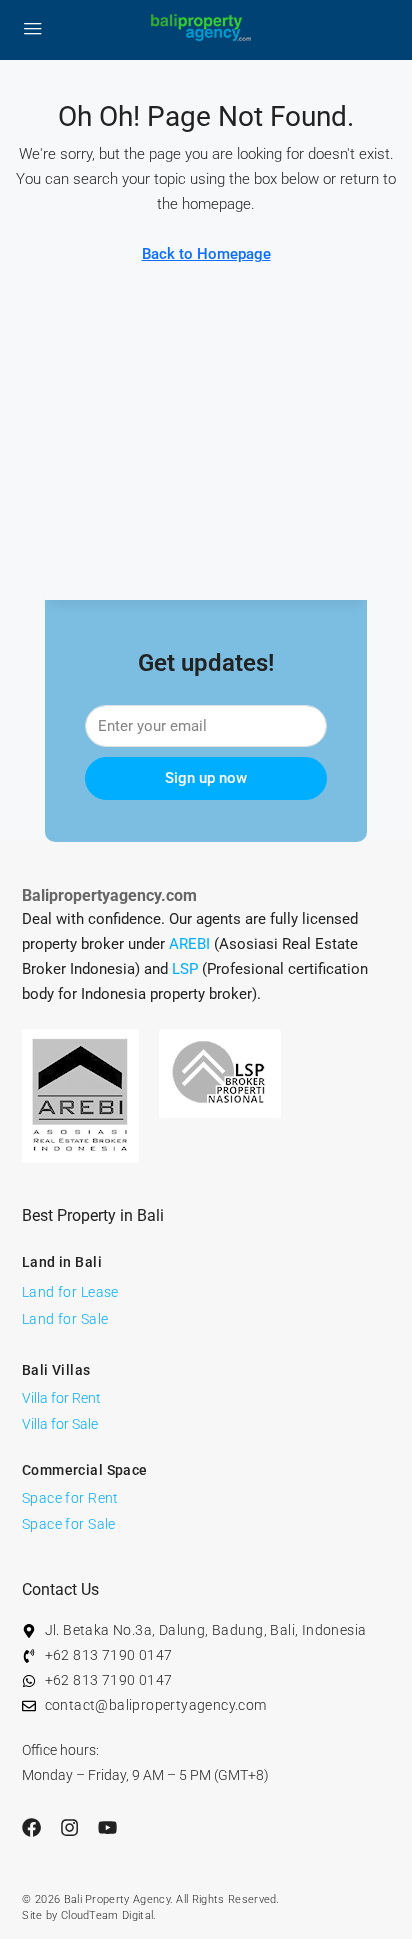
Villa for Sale (60, 1424)
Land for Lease (70, 1292)
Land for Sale (65, 1319)
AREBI (189, 944)
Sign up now (206, 778)
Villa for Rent (61, 1398)
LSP (185, 969)
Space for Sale (69, 1524)
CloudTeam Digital (107, 1915)
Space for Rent (70, 1498)
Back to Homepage (206, 254)
